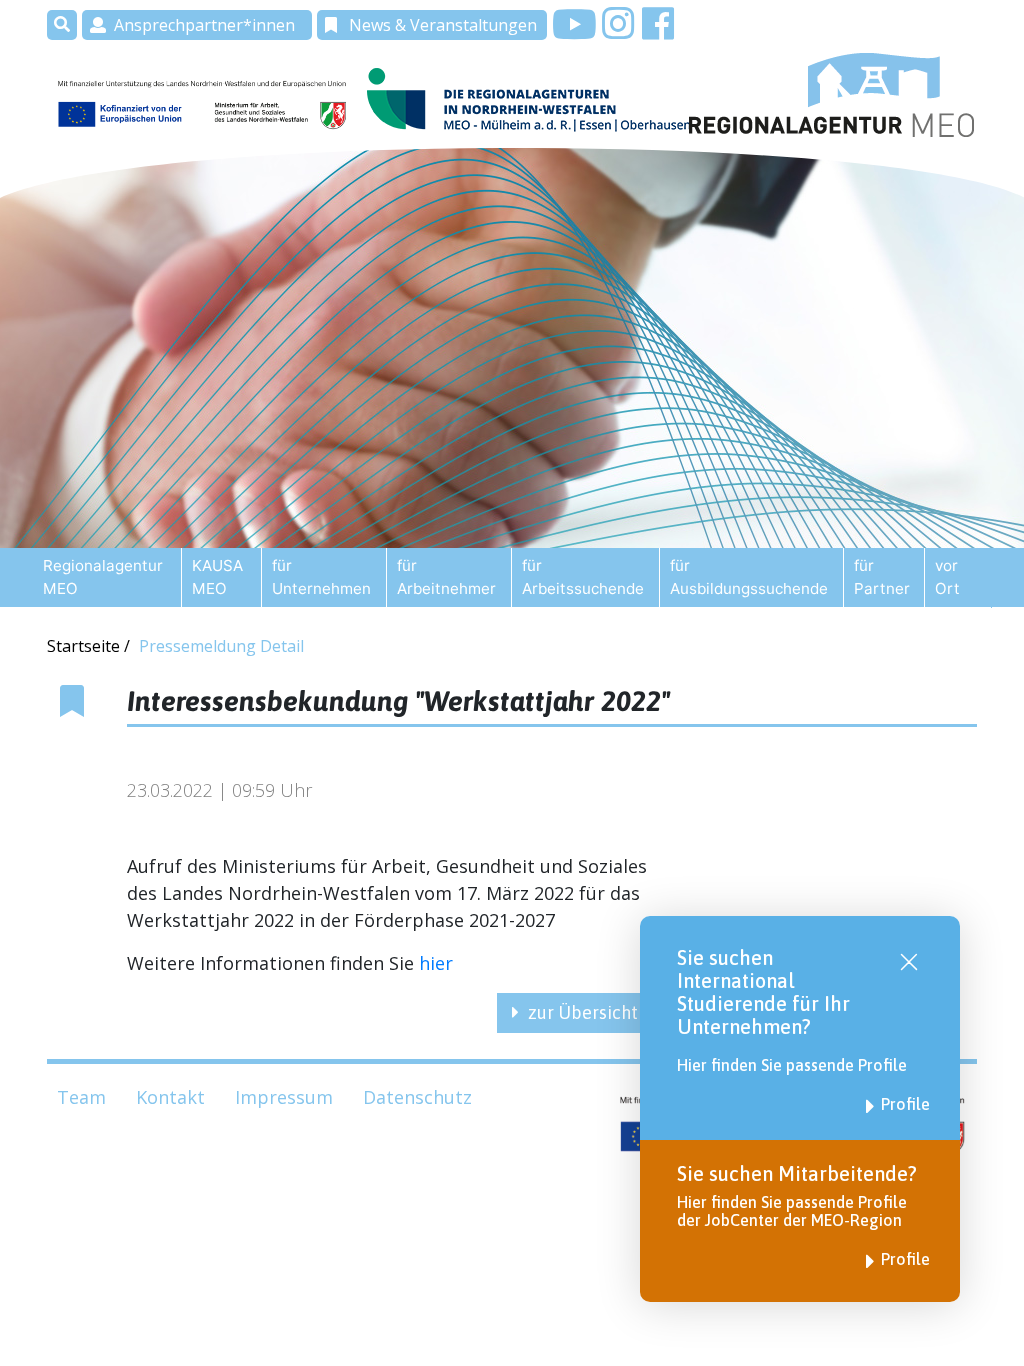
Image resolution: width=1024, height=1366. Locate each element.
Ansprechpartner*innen (204, 25)
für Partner (882, 577)
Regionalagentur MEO (103, 577)
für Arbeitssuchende (583, 577)
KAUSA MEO (217, 577)
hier (436, 963)
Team (81, 1097)
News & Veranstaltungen (443, 25)
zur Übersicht (583, 1012)
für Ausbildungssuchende (749, 577)
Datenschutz (417, 1097)
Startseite (85, 646)
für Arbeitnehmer (446, 577)
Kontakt (170, 1097)
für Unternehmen (321, 577)
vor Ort (947, 577)
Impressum (284, 1097)
